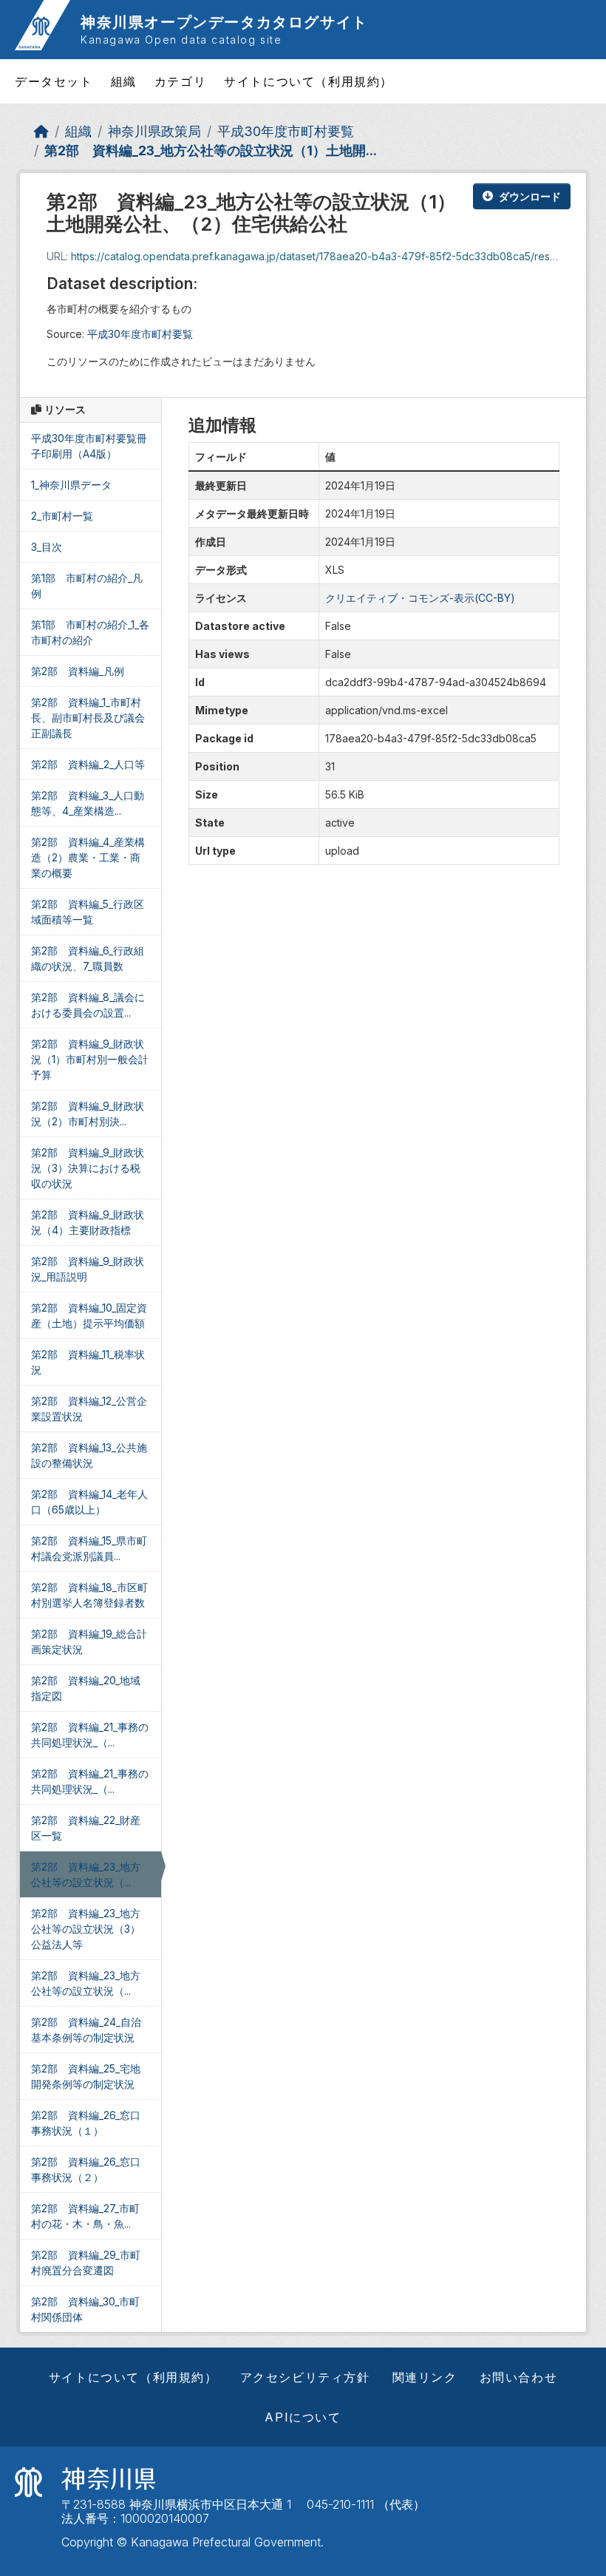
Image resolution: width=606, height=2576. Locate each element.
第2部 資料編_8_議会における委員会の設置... (88, 1005)
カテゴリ (180, 81)
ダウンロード (530, 196)
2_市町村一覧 (62, 516)
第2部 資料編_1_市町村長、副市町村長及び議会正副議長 (88, 718)
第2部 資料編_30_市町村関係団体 (85, 2309)
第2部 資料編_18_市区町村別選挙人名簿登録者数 (89, 1595)
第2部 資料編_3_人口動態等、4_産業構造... (88, 803)
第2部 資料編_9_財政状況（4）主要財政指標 (88, 1222)
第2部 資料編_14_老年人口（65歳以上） (89, 1502)
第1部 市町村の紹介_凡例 (87, 586)
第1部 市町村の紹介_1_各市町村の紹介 (90, 632)
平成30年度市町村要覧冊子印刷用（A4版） (89, 446)
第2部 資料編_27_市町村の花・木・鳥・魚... (85, 2216)
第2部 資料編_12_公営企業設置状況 (89, 1409)
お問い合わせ (519, 2377)
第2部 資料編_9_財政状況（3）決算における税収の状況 (88, 1168)
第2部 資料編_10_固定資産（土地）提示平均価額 (89, 1315)
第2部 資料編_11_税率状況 (88, 1362)
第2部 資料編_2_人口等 (88, 764)
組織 (124, 81)
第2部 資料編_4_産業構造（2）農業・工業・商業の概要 (88, 857)
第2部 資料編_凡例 (78, 671)
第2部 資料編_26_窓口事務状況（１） (86, 2123)
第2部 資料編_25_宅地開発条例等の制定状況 (86, 2076)
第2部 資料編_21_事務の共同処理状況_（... (90, 1735)
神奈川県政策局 (154, 131)
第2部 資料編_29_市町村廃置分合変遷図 (86, 2263)
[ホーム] (41, 131)
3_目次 (47, 547)
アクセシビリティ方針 (305, 2377)
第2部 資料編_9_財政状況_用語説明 (88, 1269)
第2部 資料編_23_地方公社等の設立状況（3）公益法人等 (86, 1929)
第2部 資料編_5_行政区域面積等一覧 (88, 912)
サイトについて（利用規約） (309, 81)
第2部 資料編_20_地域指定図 (86, 1688)
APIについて (303, 2417)
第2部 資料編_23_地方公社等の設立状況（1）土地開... (211, 150)
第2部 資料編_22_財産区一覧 (86, 1828)
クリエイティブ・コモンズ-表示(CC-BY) (420, 598)
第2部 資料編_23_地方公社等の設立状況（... (86, 1874)
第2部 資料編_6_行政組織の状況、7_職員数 (88, 958)
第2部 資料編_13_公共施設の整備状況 (89, 1455)
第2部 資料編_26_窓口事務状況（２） (86, 2169)
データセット (54, 81)
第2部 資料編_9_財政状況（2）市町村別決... (88, 1114)
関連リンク (425, 2377)
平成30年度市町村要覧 (286, 131)
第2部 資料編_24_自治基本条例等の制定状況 (86, 2030)
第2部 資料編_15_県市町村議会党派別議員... (89, 1548)
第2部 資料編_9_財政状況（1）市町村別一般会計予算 (90, 1059)
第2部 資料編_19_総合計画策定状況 (89, 1641)
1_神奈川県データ (71, 485)
